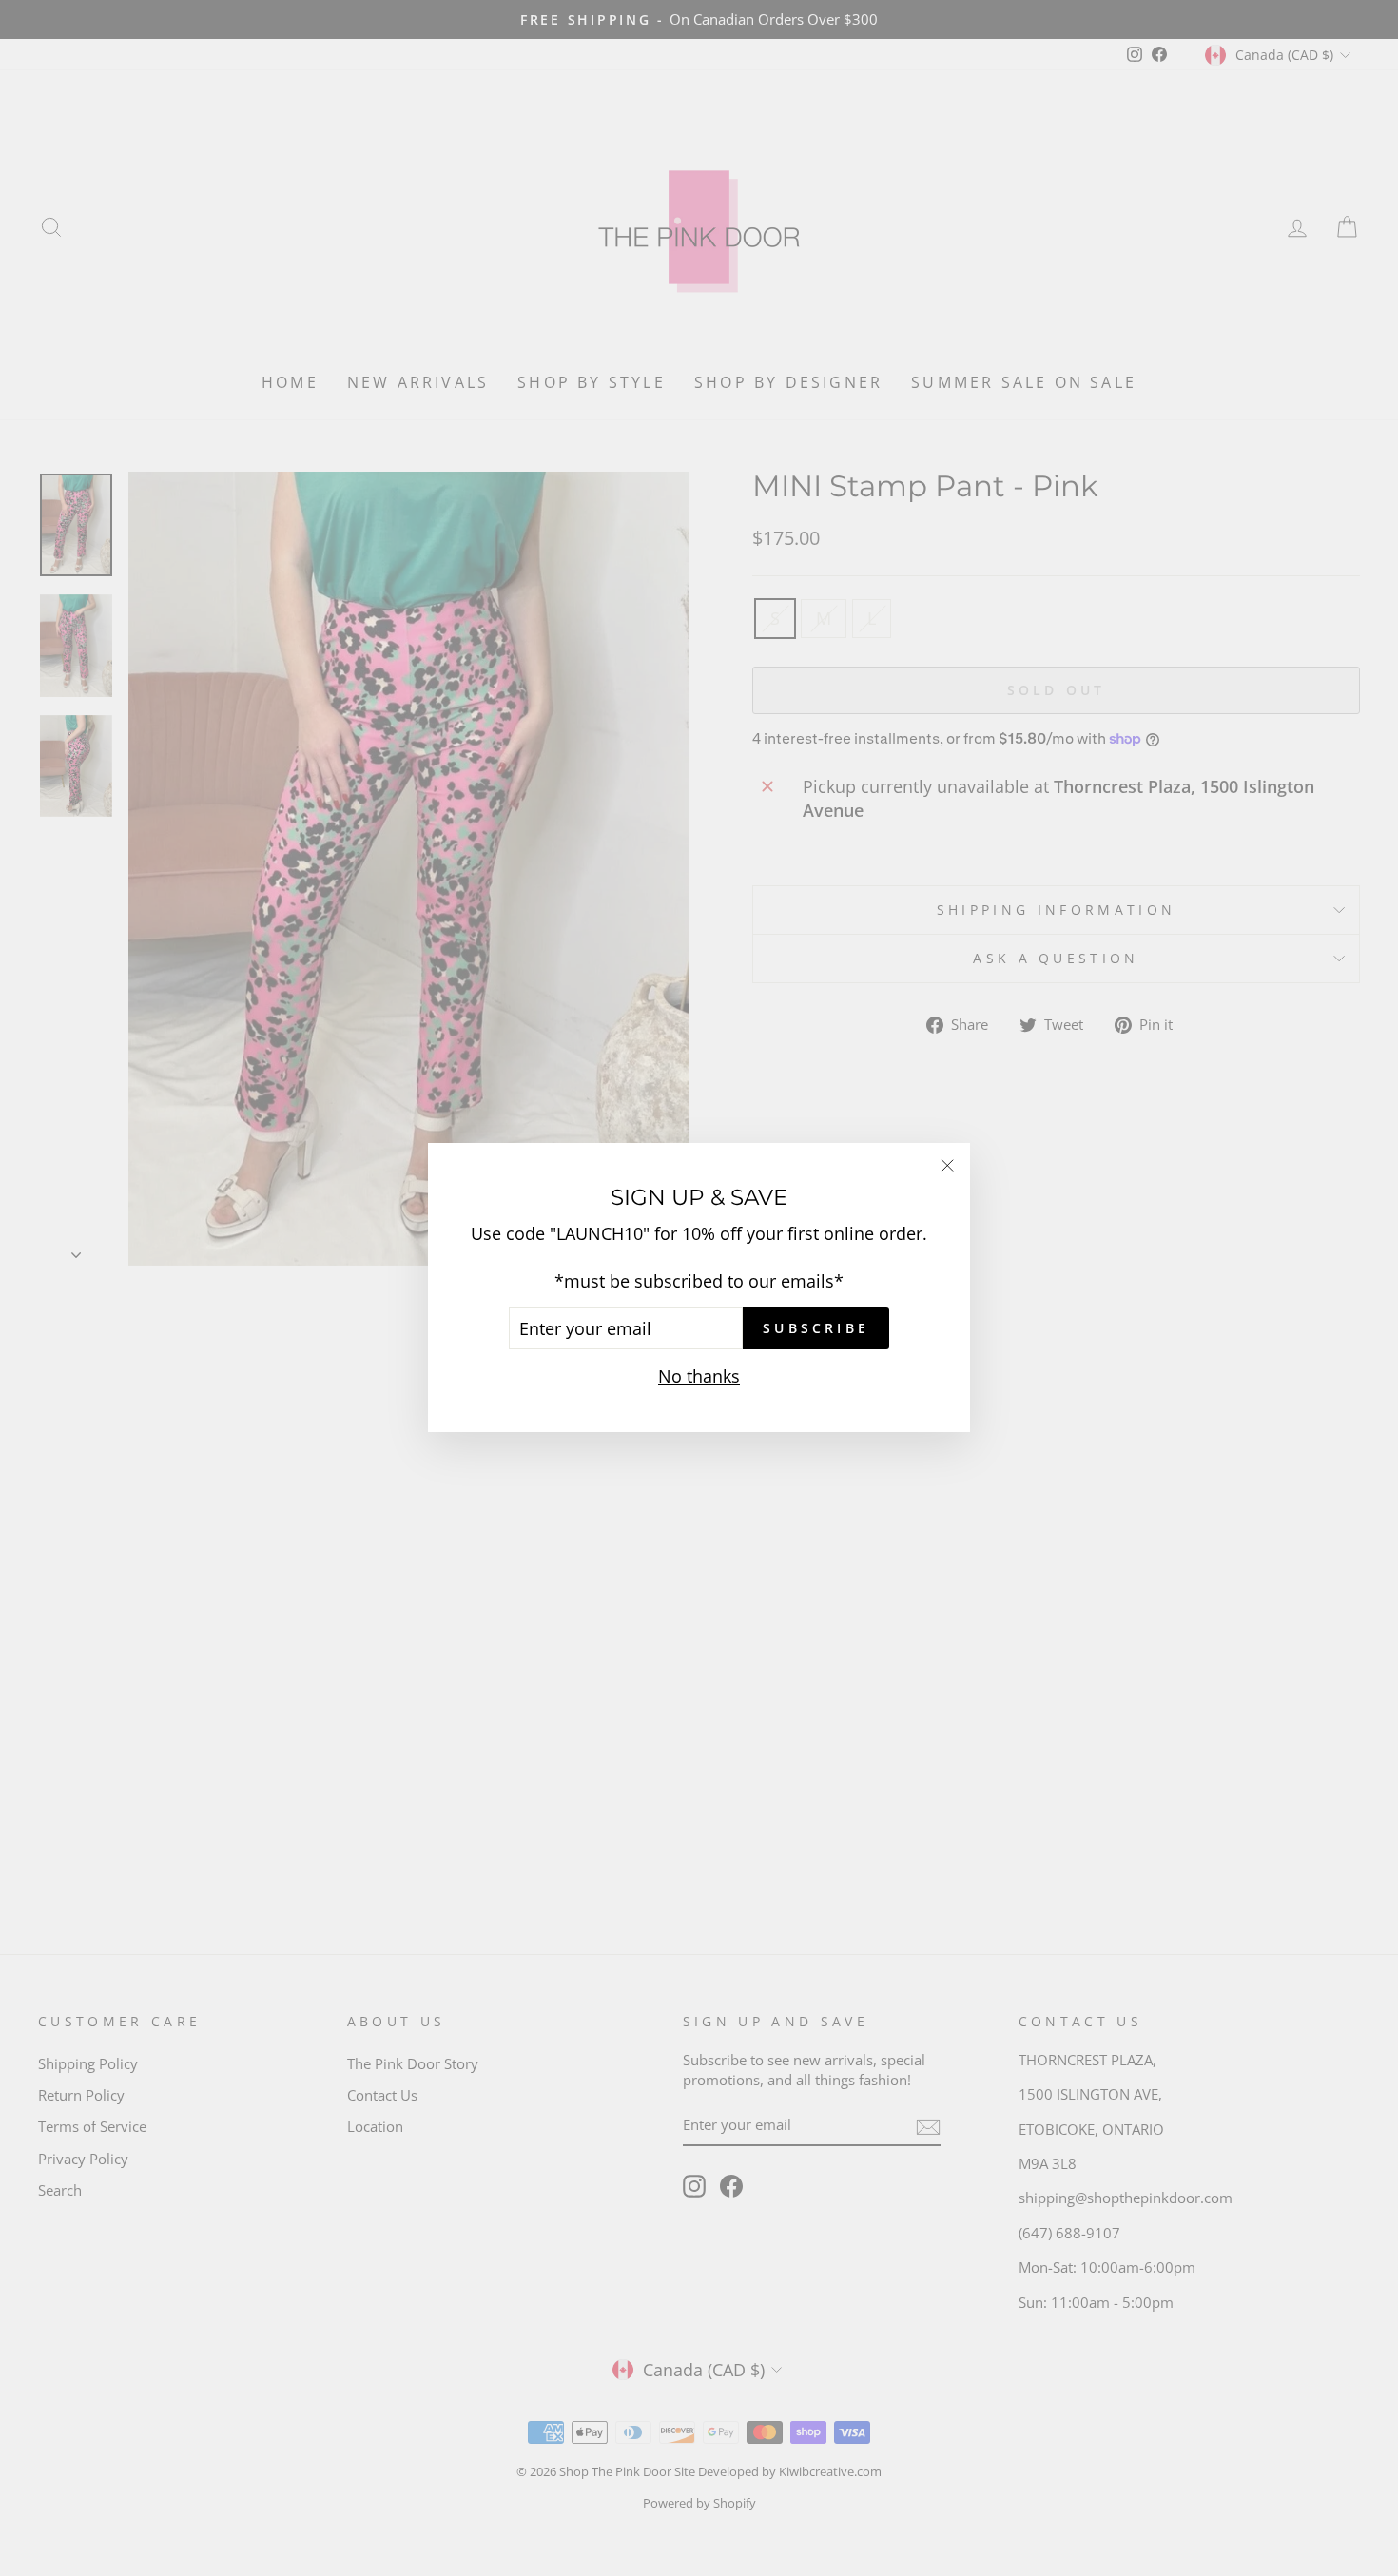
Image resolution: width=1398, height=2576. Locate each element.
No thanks (699, 1377)
